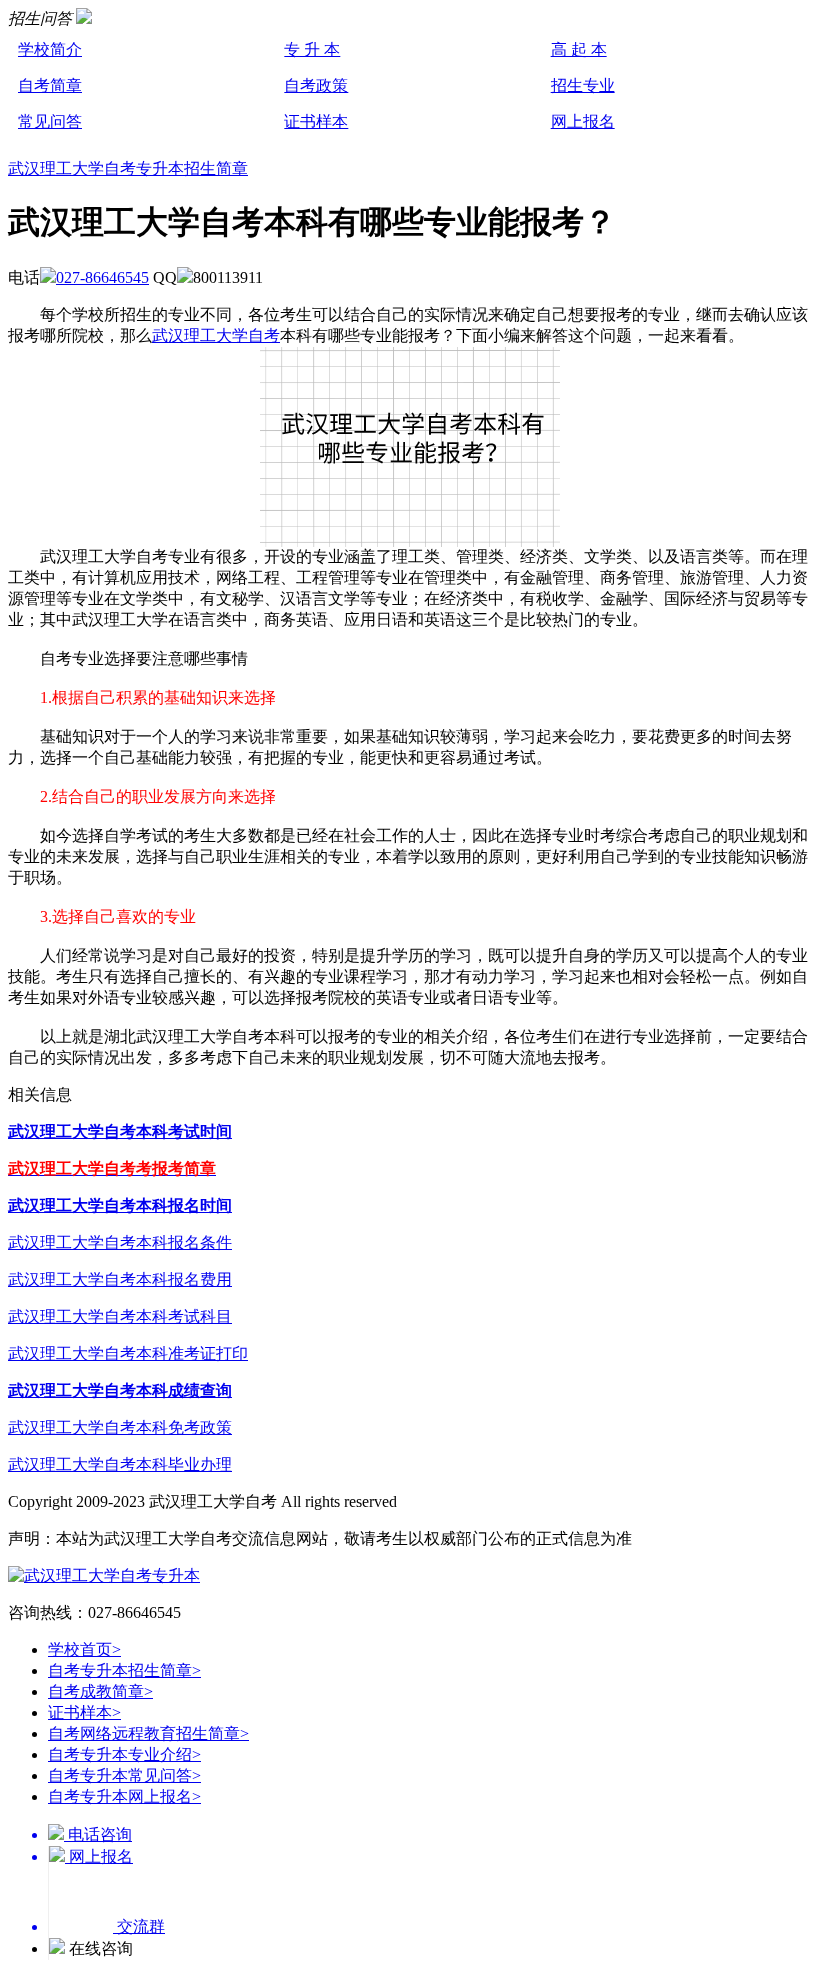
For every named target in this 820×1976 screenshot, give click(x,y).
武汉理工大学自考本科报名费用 (120, 1279)
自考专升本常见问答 (124, 1775)
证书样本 (316, 121)
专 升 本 (312, 49)
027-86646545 (102, 277)
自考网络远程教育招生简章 (148, 1733)
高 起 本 (579, 49)
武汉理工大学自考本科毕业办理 (120, 1464)
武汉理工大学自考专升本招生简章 (128, 168)
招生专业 (583, 85)
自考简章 (50, 85)
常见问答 (50, 121)
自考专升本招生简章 (124, 1670)
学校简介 (50, 49)
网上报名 (583, 121)
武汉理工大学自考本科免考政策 (120, 1427)
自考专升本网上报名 (124, 1796)
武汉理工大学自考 (216, 335)
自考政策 (316, 85)
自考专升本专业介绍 (124, 1754)
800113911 (228, 277)
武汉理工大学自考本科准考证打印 (128, 1353)
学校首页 (84, 1649)
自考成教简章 (100, 1691)
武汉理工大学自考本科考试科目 (120, 1316)
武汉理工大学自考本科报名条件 (120, 1242)
